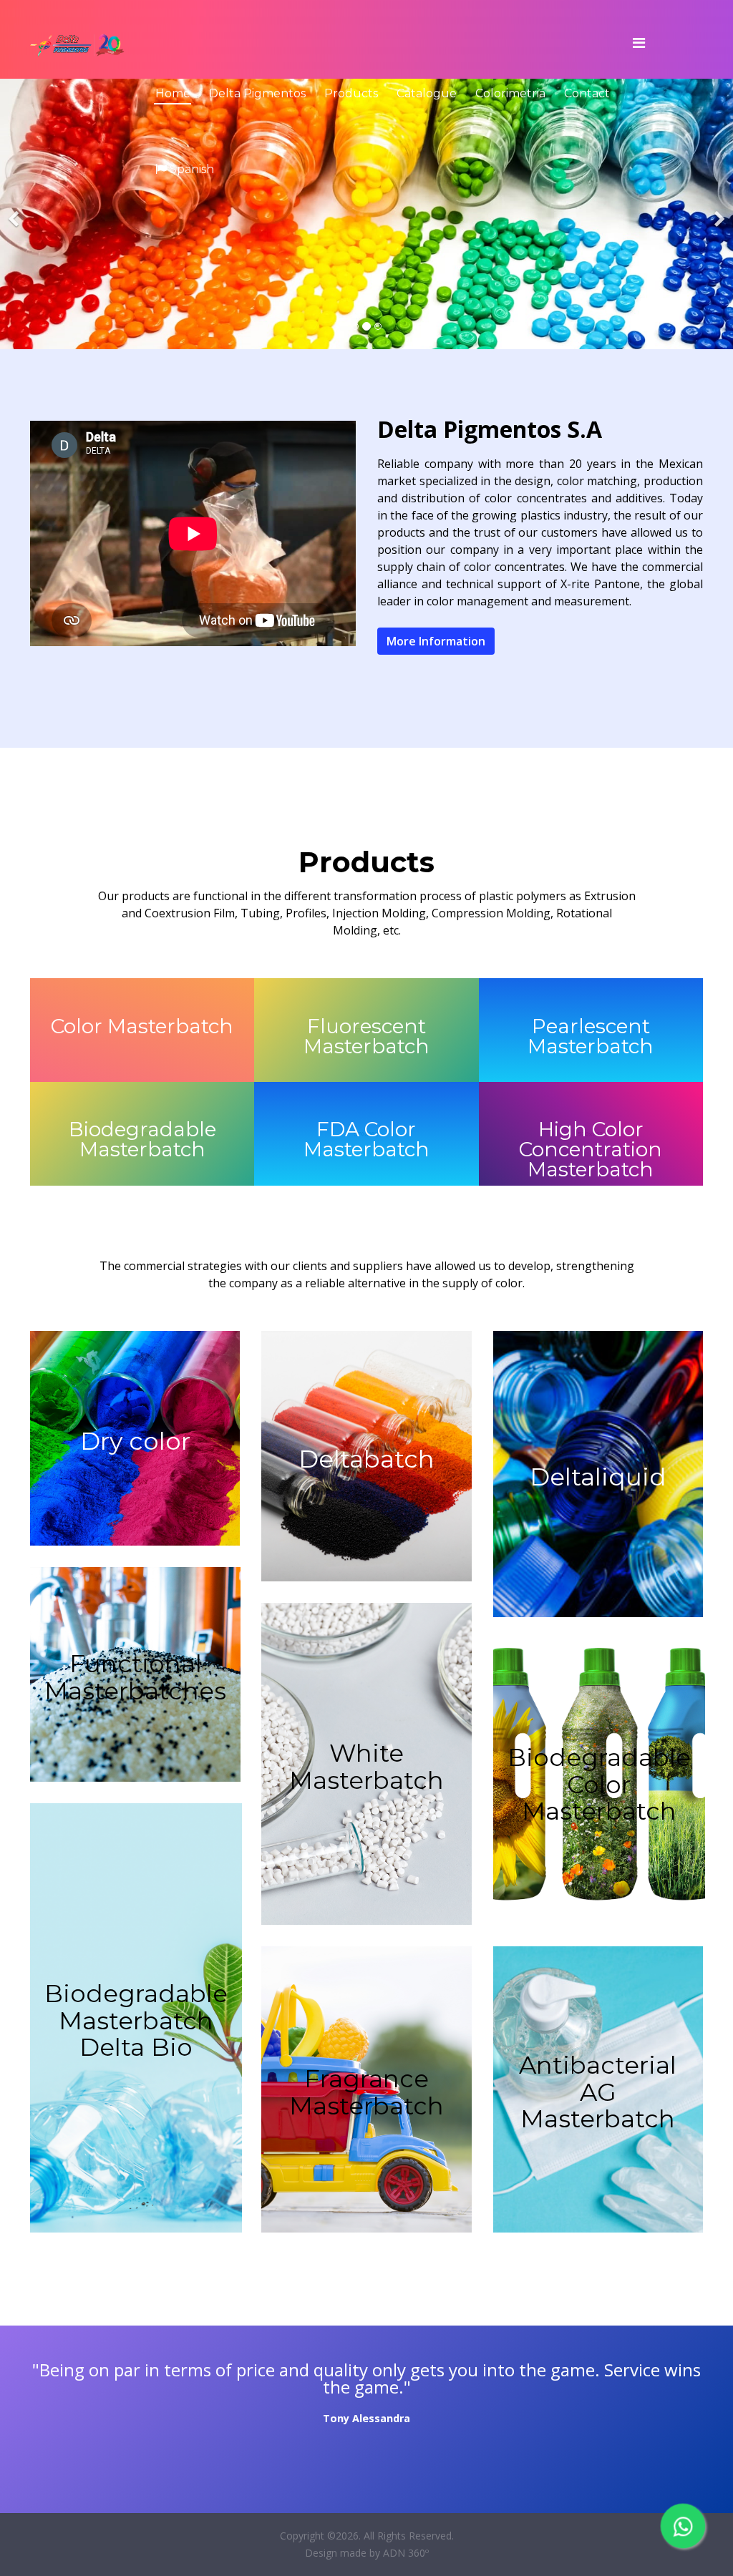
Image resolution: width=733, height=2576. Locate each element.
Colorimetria (510, 93)
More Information (436, 641)
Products (351, 93)
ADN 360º (406, 2553)
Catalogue (427, 93)
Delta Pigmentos (257, 93)
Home (173, 93)
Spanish (190, 169)
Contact (587, 93)
